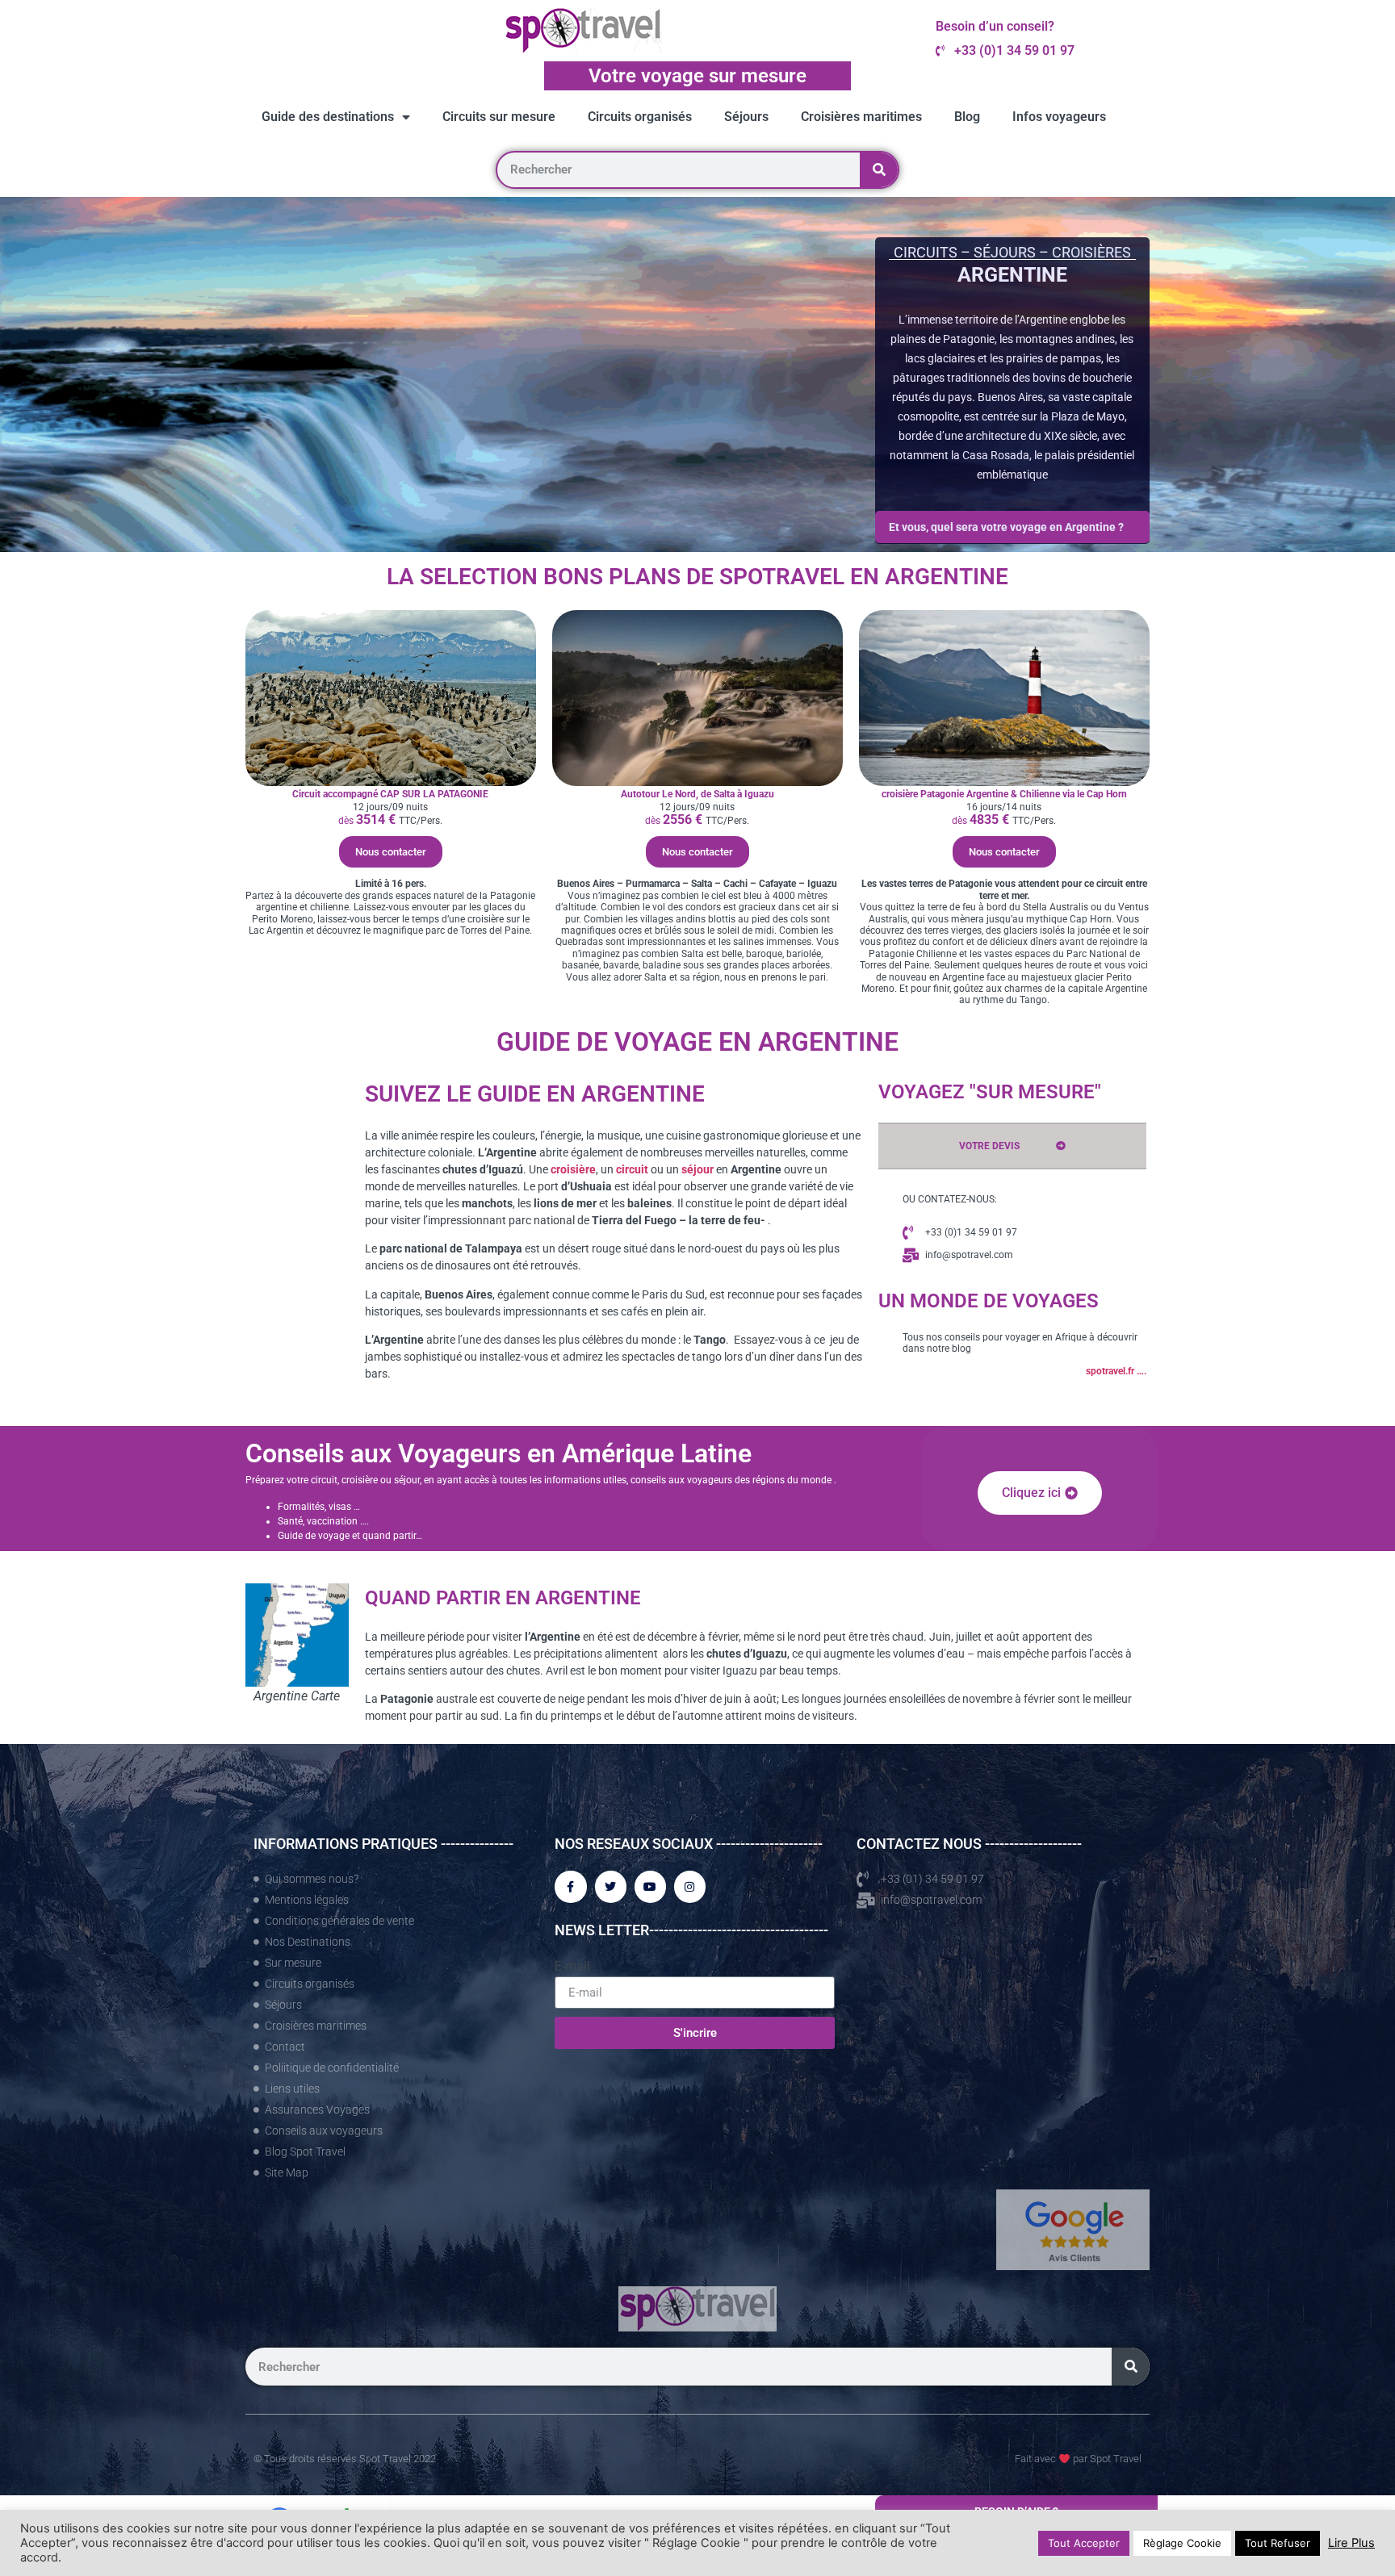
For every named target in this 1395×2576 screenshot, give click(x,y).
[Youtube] (650, 1886)
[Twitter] (611, 1886)
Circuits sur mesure (499, 117)
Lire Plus (1351, 2543)
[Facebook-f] (570, 1886)
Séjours (746, 117)
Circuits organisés (640, 117)
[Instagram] (690, 1886)
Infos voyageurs (1059, 117)
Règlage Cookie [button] (1182, 2543)
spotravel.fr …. (1116, 1371)
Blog (967, 117)
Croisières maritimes (861, 117)
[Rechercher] (879, 170)
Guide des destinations (328, 117)
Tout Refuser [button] (1278, 2543)
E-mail (572, 1966)
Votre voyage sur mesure (697, 76)
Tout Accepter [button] (1084, 2543)
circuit (632, 1169)
